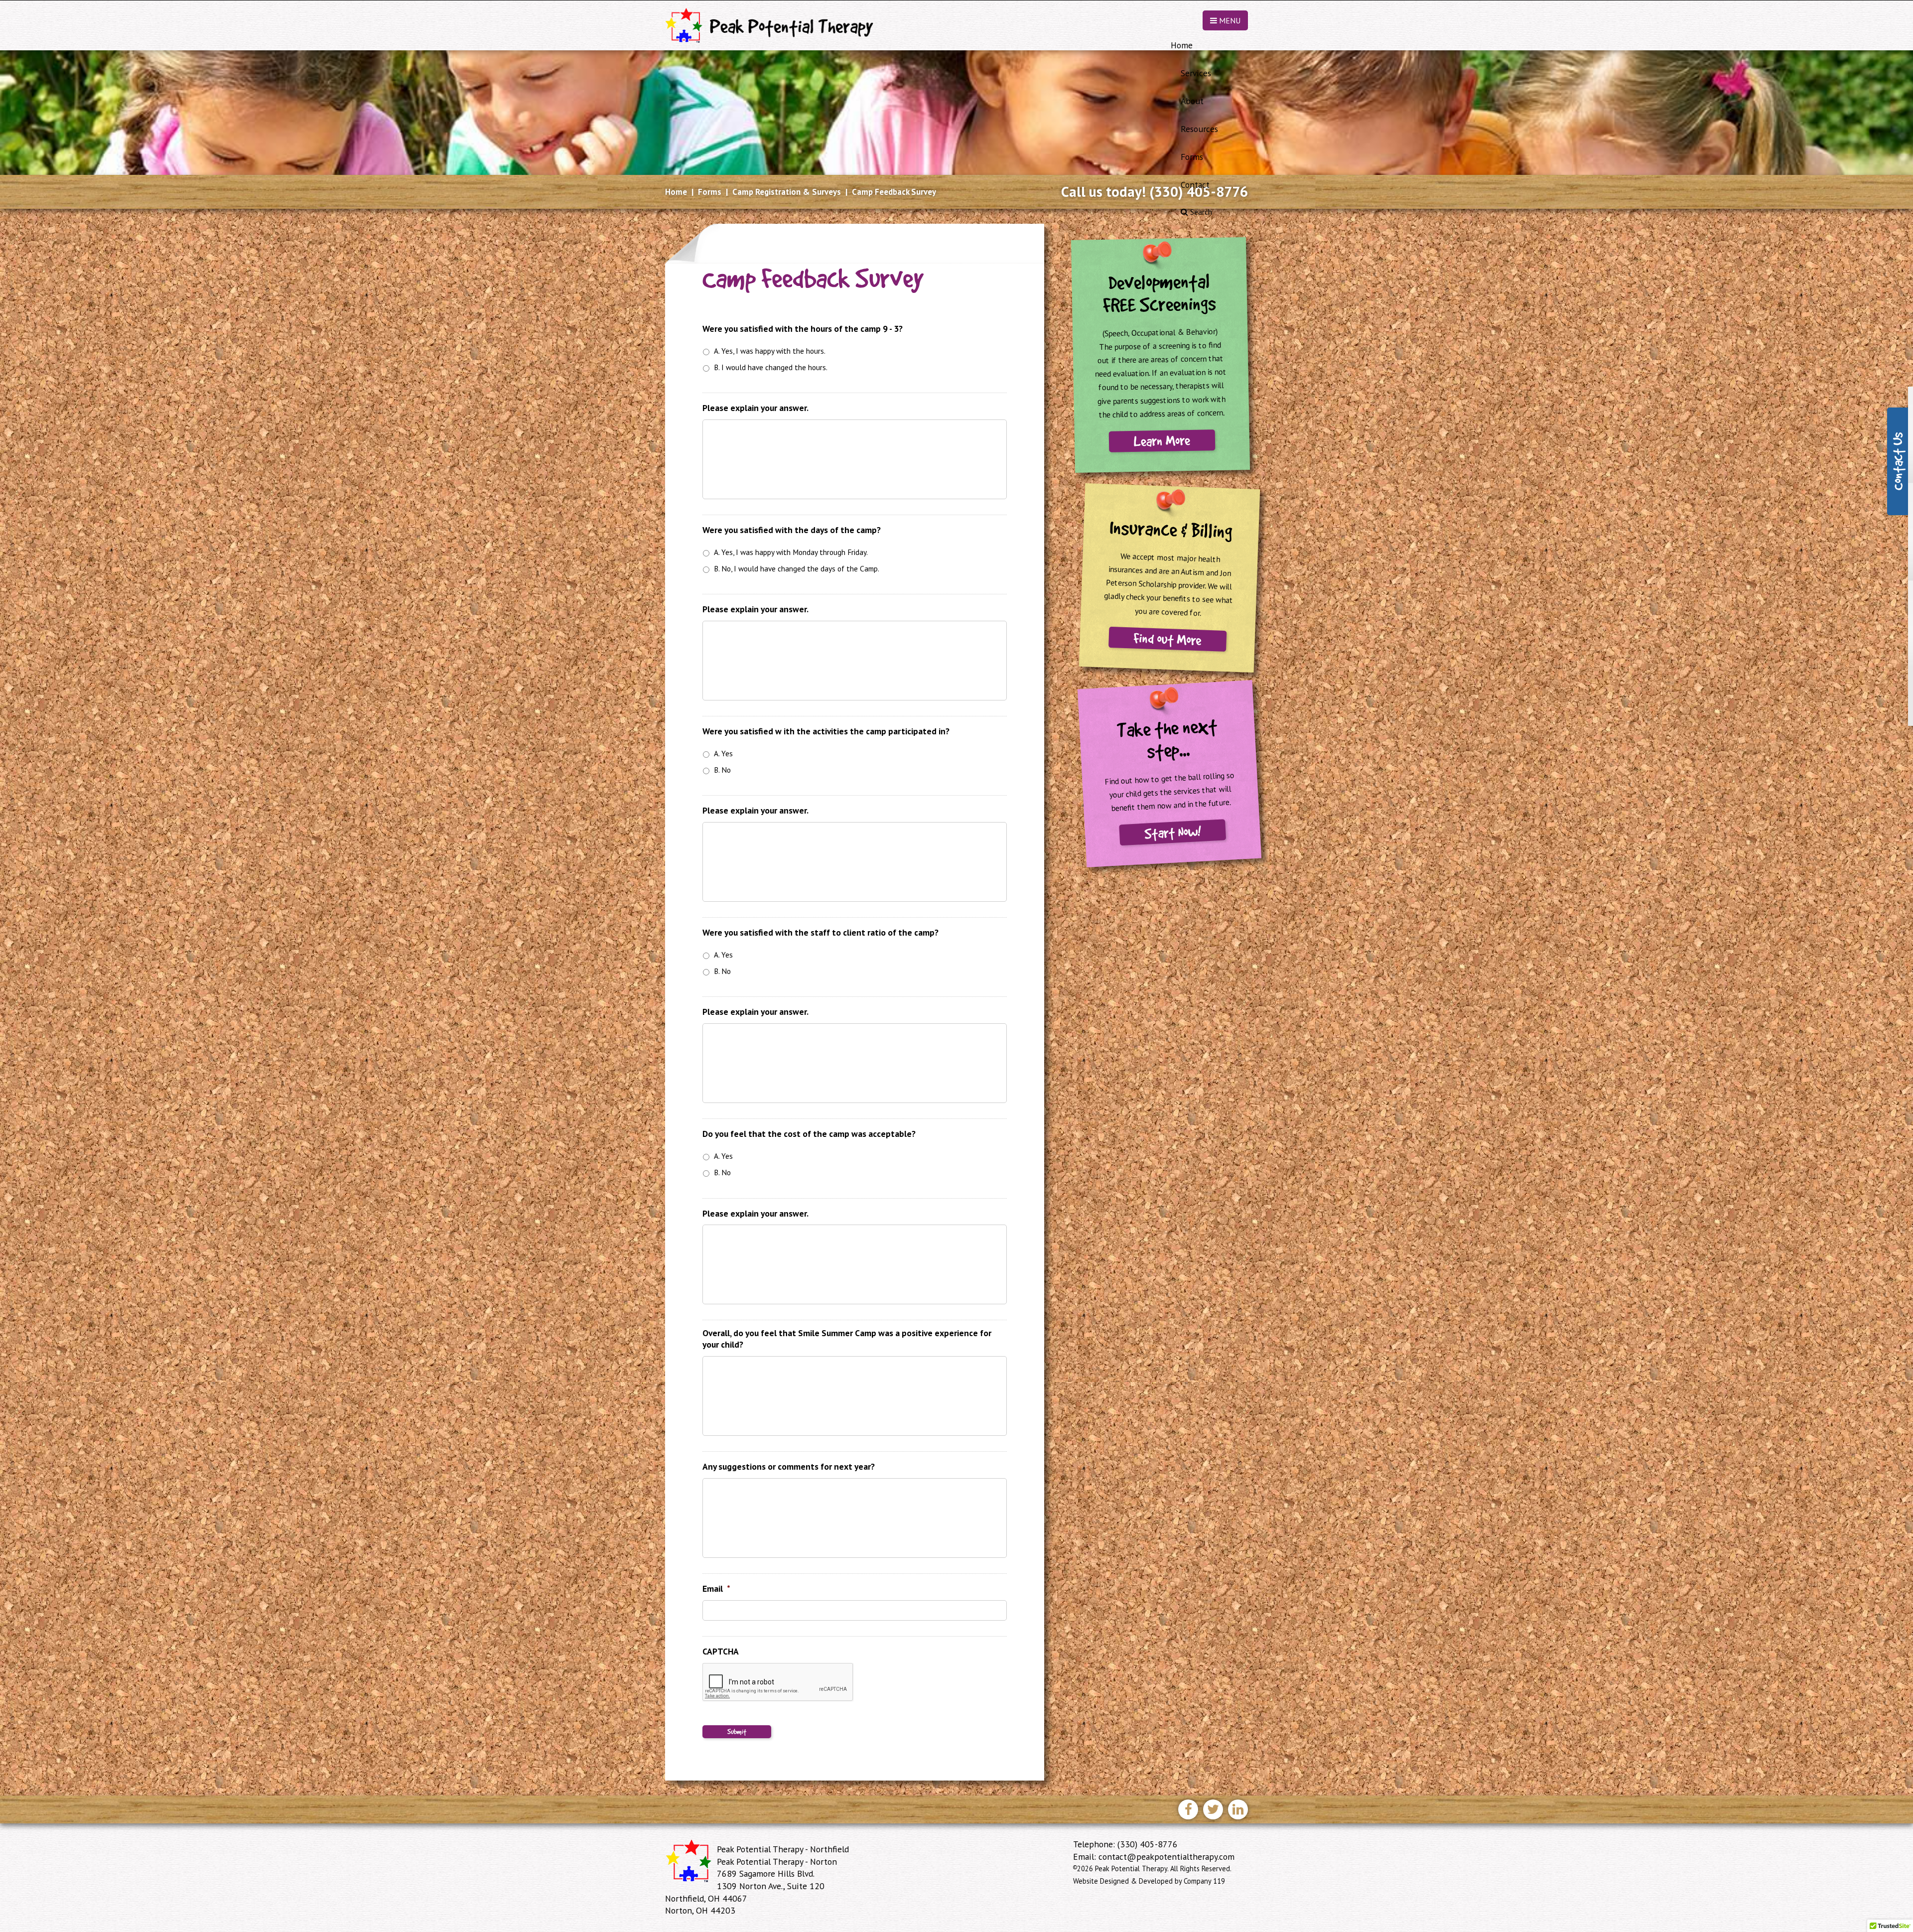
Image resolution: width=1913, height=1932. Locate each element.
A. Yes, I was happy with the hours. (770, 351)
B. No (722, 770)
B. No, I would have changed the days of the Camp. (797, 568)
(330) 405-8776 (1206, 192)
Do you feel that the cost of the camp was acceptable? (809, 1134)
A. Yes (723, 753)
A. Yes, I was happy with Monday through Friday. (791, 552)
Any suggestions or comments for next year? (789, 1467)
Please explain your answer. (755, 408)
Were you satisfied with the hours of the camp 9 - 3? (803, 329)
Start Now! (1172, 832)
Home (676, 192)
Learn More (1162, 441)
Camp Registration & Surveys (787, 192)
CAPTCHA (721, 1652)
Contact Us (1897, 461)
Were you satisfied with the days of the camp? (792, 530)
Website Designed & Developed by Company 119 (1149, 1881)
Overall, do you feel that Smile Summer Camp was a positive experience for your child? (847, 1339)
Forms (710, 192)
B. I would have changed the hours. (771, 367)
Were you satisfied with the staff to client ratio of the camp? (820, 933)
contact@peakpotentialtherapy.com (1166, 1857)
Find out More (1167, 639)
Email (716, 1589)
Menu (1229, 20)
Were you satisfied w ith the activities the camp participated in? (826, 731)
